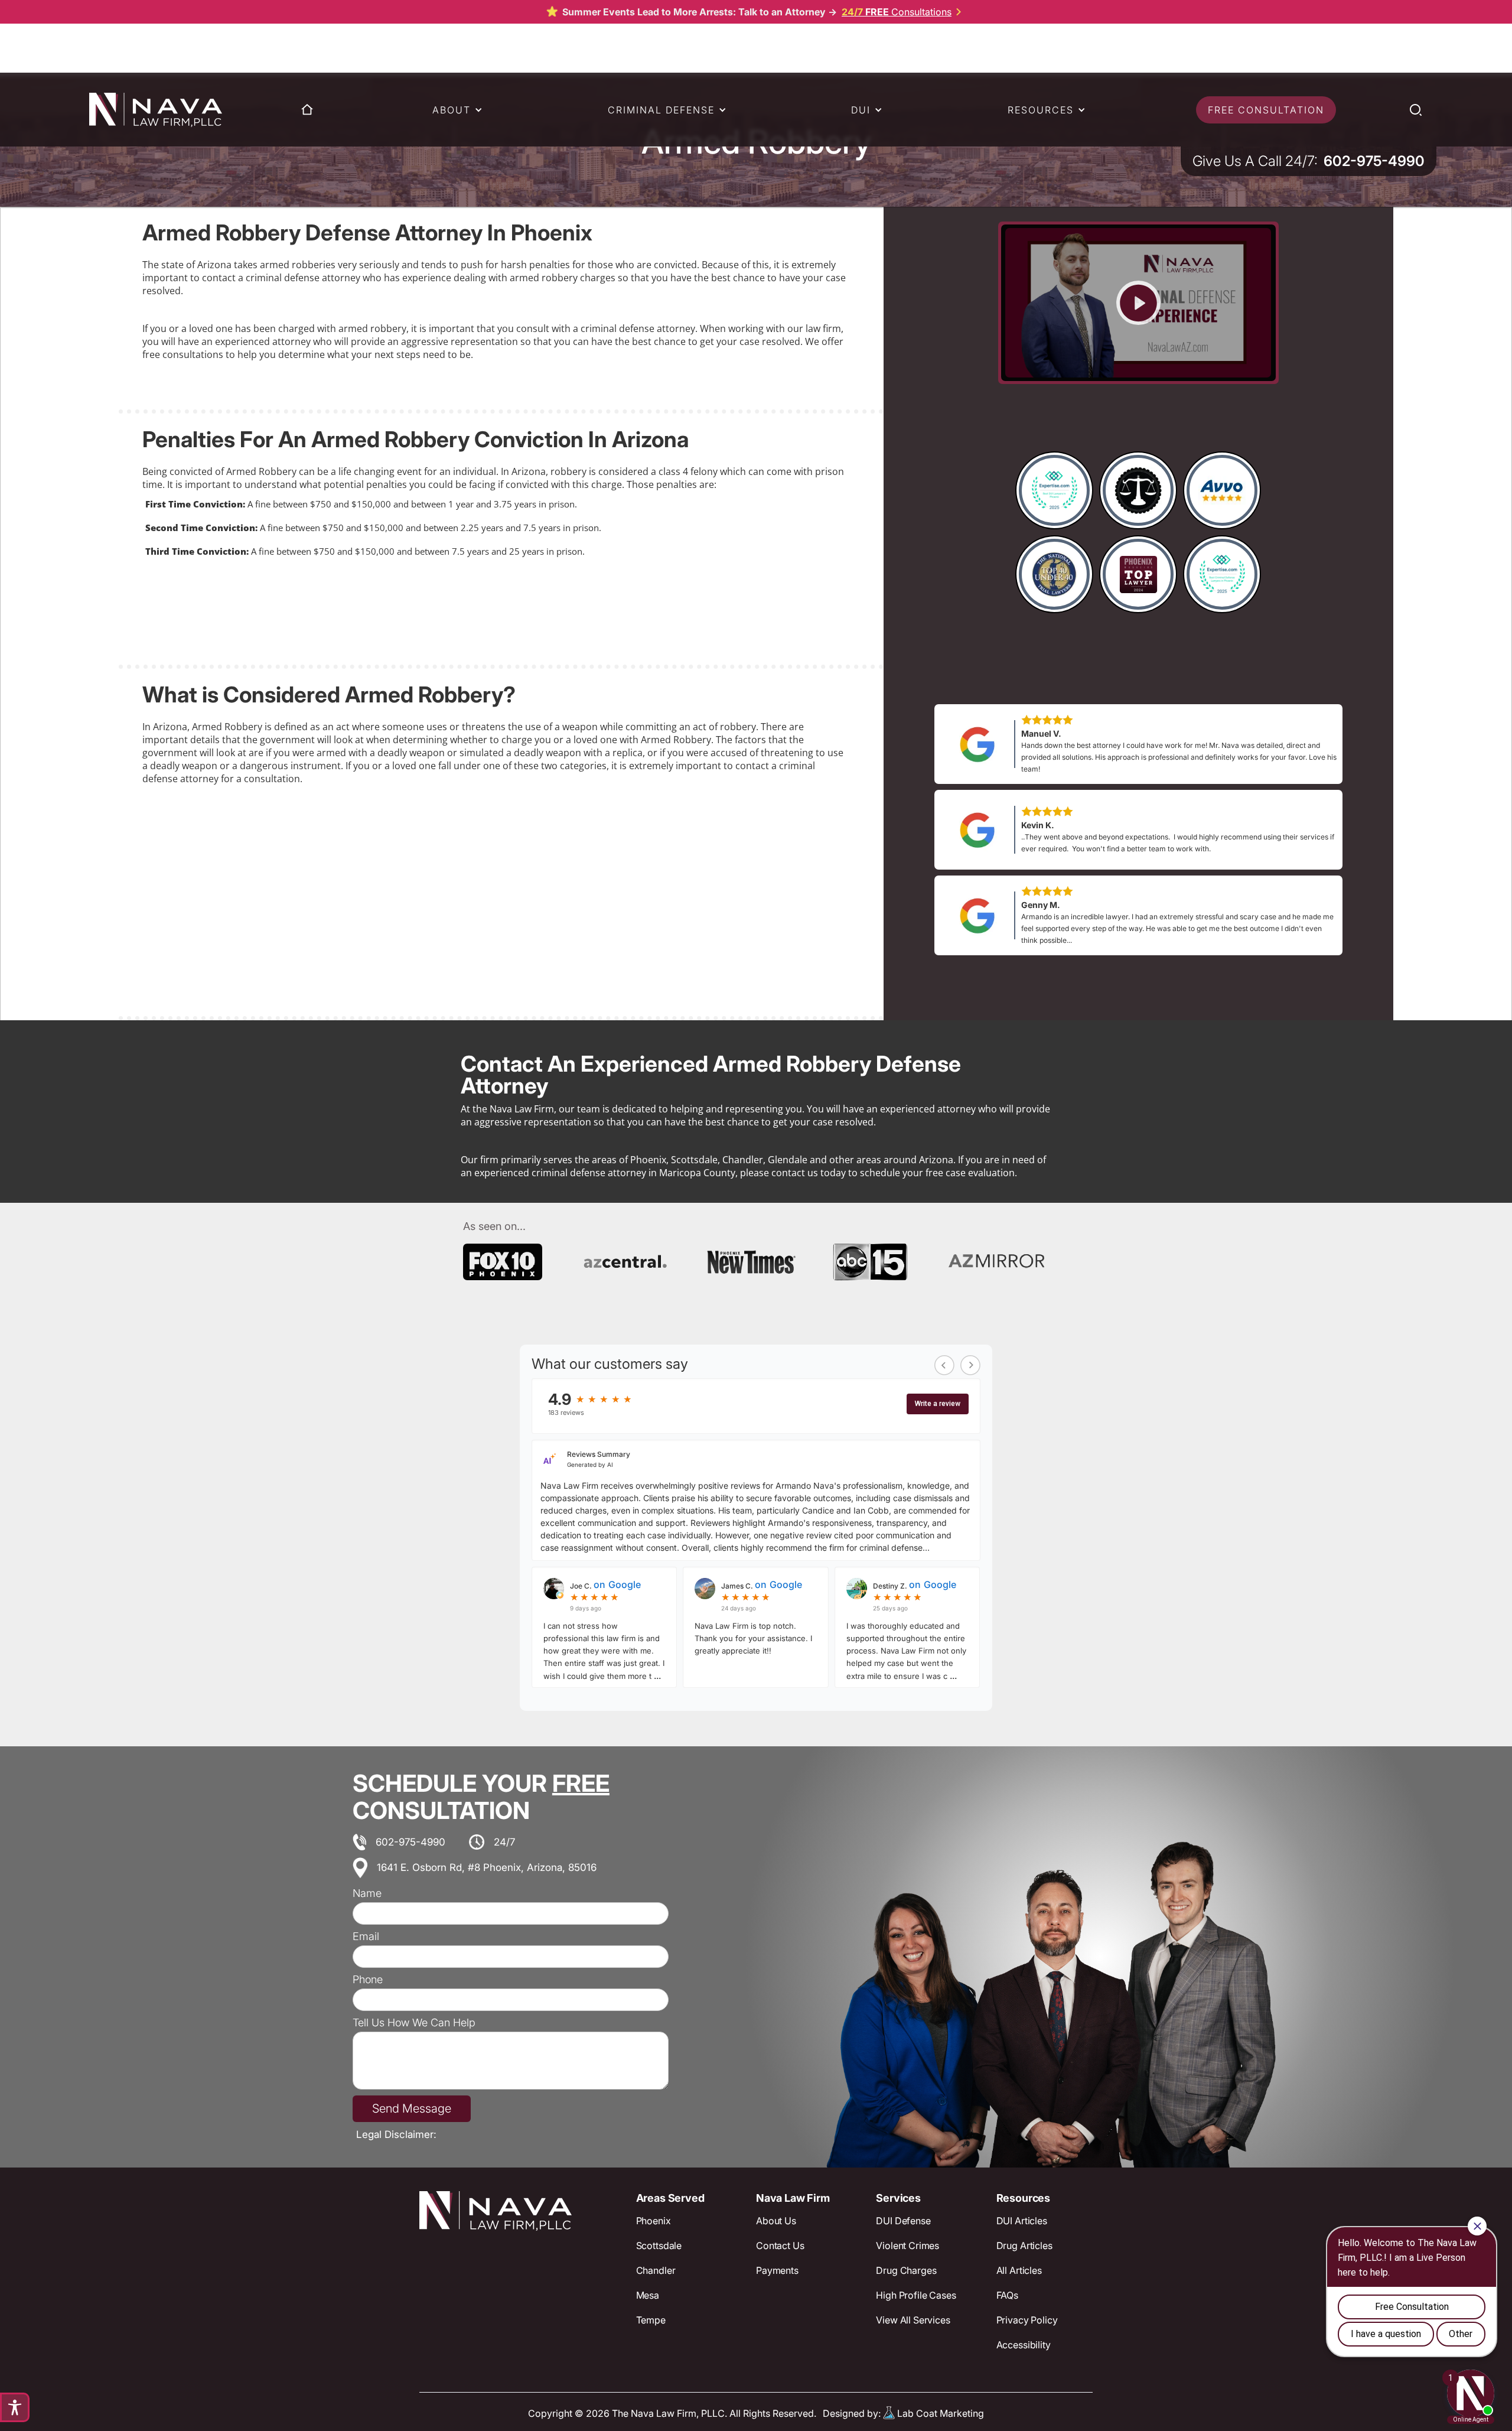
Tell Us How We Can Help (414, 2023)
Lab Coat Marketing (941, 2413)
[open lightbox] (1138, 303)
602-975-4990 (410, 1842)
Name (367, 1893)
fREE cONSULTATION (1266, 110)
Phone (368, 1980)
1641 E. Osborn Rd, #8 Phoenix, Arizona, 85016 (487, 1867)
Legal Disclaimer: (396, 2134)
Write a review (938, 1404)
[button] (453, 110)
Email (366, 1937)
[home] (156, 110)
